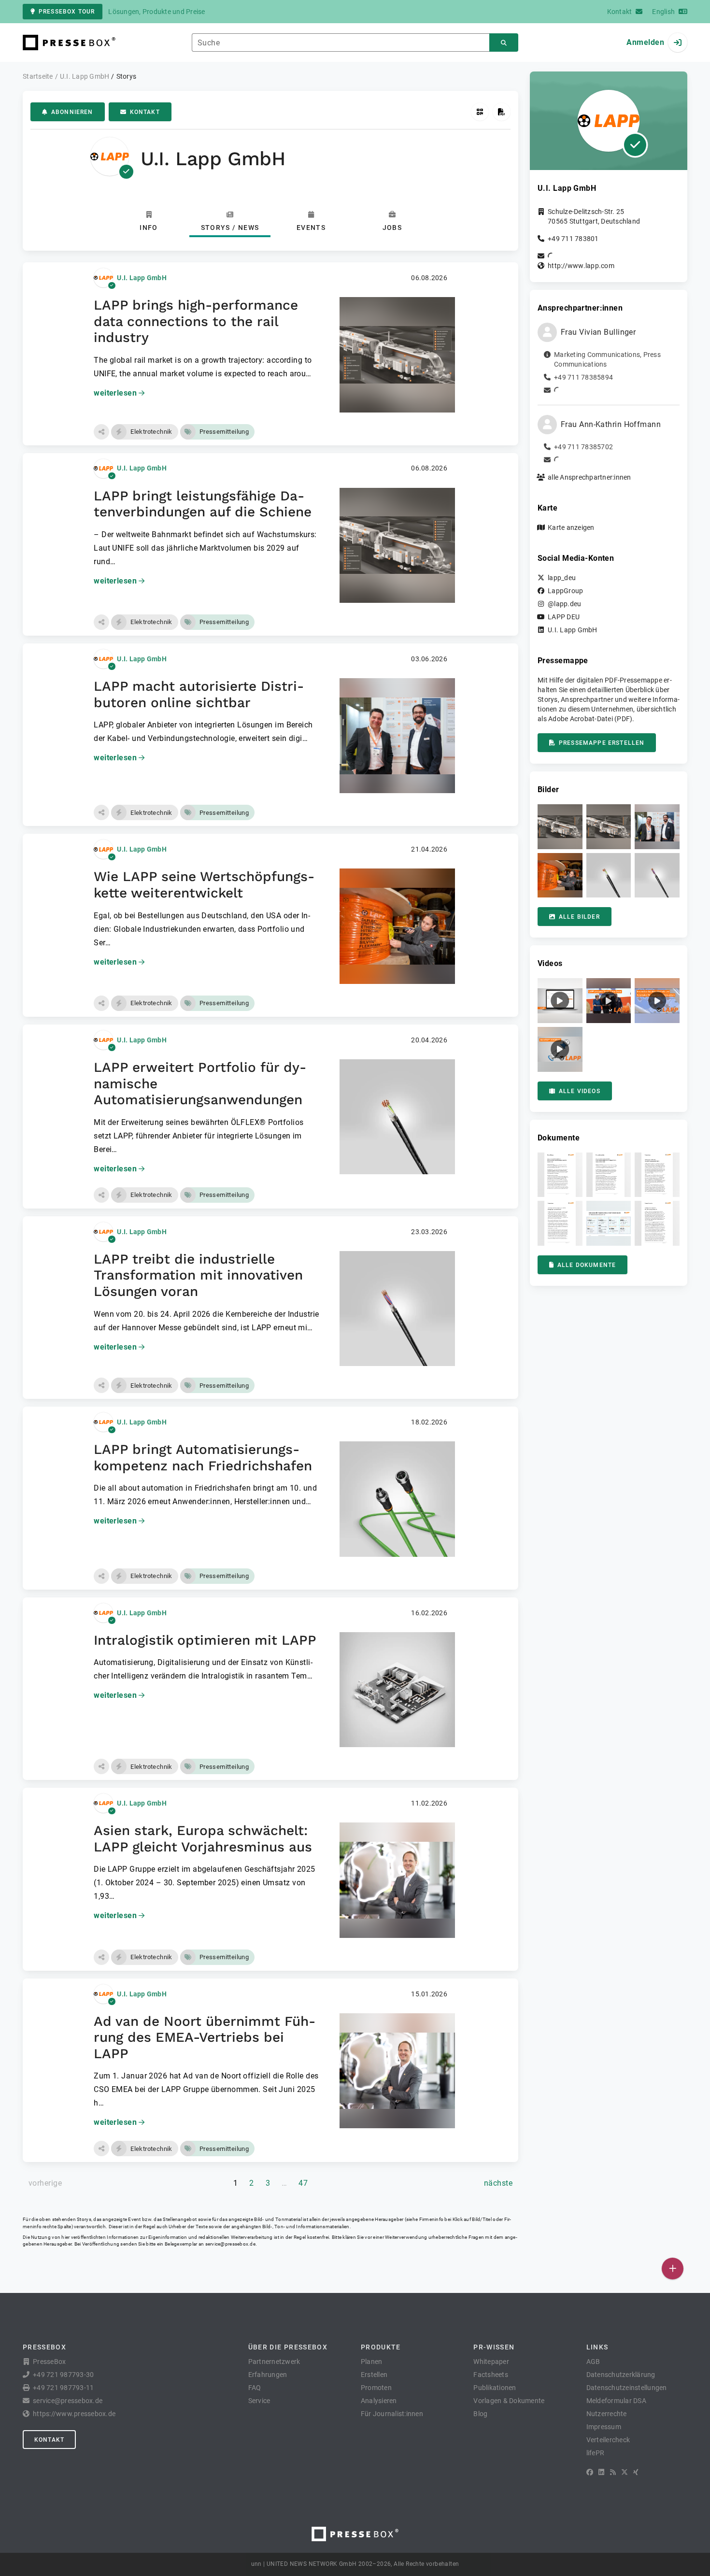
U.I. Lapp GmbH (142, 278)
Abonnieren (72, 112)
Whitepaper (491, 2362)
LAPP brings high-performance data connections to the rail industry (196, 321)
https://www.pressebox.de (74, 2414)
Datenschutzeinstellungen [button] (627, 2388)
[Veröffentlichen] (673, 2269)
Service (259, 2401)
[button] (101, 432)
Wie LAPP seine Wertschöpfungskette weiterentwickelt (204, 885)
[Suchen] (504, 43)
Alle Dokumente (587, 1265)
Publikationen (495, 2388)
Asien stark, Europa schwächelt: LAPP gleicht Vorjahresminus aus (203, 1839)
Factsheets (491, 2375)
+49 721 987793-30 (63, 2375)
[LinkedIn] (601, 2472)
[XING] (636, 2472)
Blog (480, 2414)
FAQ (255, 2388)
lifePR (596, 2453)
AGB (593, 2362)
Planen (372, 2362)
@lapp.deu (564, 604)
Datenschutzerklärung (621, 2375)
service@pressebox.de (230, 2244)
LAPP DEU (564, 617)
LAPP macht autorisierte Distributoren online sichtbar (199, 694)
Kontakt (145, 112)
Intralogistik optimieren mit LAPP (205, 1640)
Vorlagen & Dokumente (509, 2401)
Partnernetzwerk (274, 2362)
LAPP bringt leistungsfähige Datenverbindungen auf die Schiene (203, 504)
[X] (625, 2472)
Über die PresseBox (288, 2347)
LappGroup (565, 591)
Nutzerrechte (607, 2414)
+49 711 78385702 (583, 447)
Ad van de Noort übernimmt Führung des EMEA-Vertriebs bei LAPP (205, 2037)
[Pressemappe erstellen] (502, 112)
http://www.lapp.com (581, 266)
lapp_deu (562, 578)
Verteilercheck (608, 2440)
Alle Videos (580, 1091)
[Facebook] (590, 2472)
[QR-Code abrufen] (480, 112)
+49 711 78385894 (583, 377)
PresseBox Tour (67, 12)
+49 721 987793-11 (63, 2388)
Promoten (376, 2388)
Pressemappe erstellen (602, 743)
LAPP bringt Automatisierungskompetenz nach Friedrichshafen (203, 1458)
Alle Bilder (579, 917)
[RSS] (613, 2472)
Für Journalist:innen (392, 2414)
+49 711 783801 (573, 239)
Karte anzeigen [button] (571, 527)
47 (303, 2183)
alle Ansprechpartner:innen (589, 477)
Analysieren (379, 2401)
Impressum (604, 2427)
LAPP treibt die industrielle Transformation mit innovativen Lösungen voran (198, 1275)
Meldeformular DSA (616, 2401)
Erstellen (374, 2375)
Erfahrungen (268, 2375)
